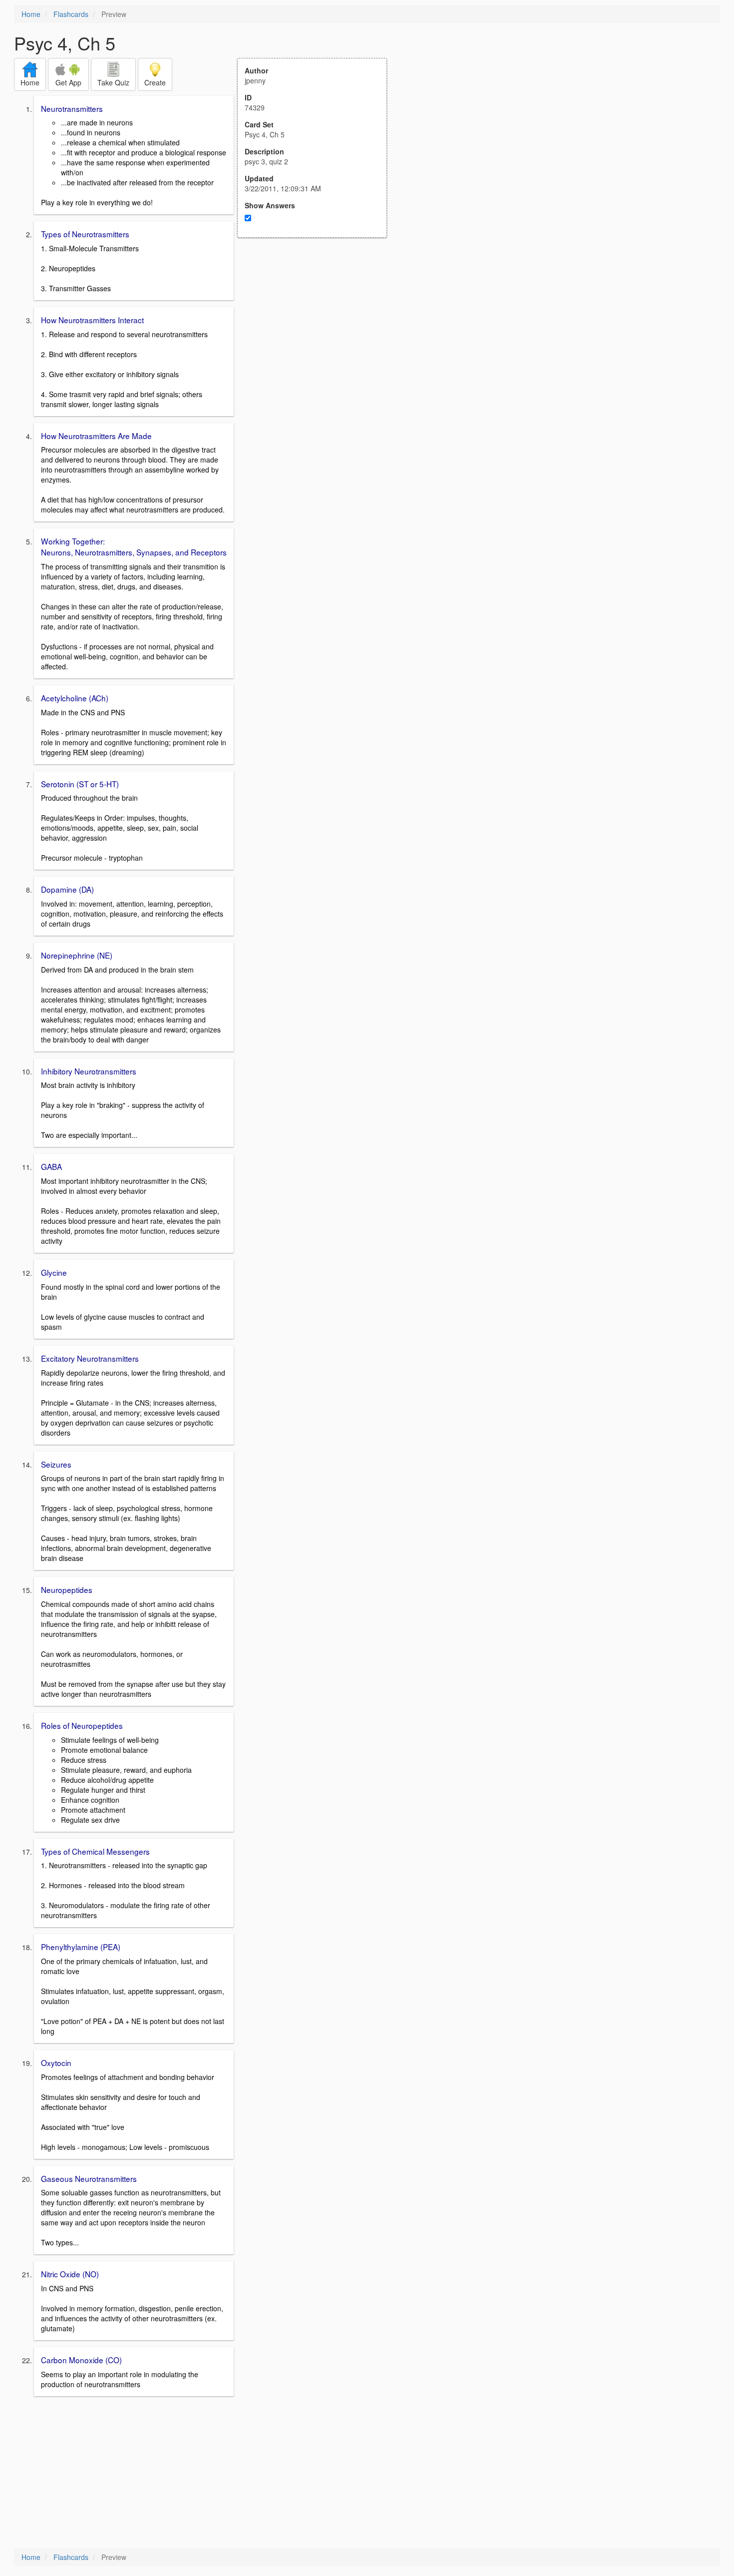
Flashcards (71, 14)
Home (31, 14)
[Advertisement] (318, 336)
